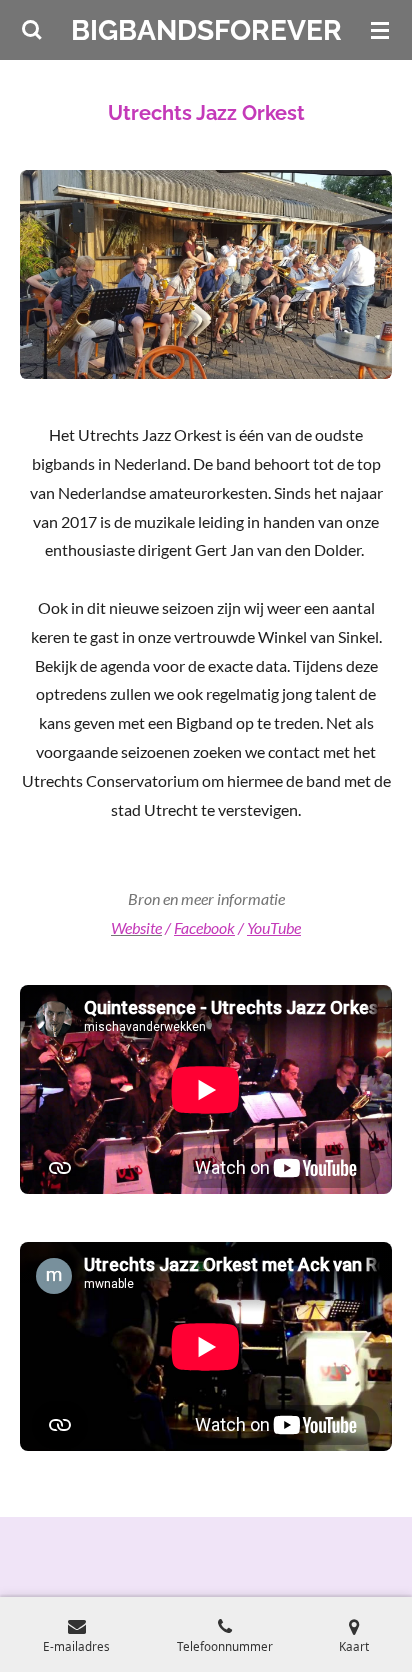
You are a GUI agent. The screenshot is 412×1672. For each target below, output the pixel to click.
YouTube (274, 927)
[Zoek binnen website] (32, 30)
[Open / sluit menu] (380, 30)
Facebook (204, 927)
